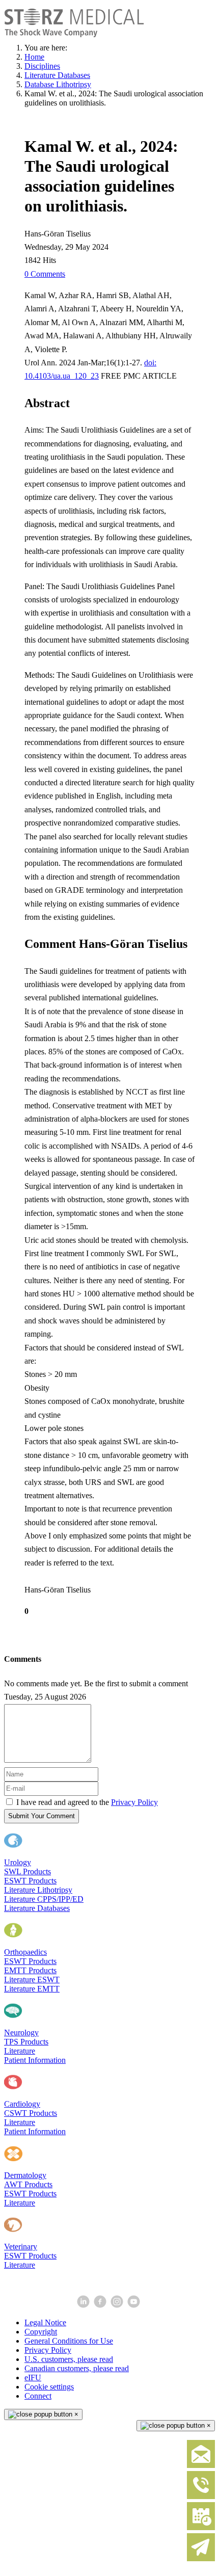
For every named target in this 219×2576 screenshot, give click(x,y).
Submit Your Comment (42, 1816)
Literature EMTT (32, 1989)
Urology (18, 1862)
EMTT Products (30, 1970)
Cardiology (22, 2104)
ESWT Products (30, 1881)
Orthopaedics (25, 1952)
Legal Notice (45, 2322)
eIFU (33, 2378)
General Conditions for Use (69, 2341)
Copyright (41, 2332)
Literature (20, 2051)
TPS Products (26, 2042)
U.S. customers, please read (69, 2359)
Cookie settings (49, 2387)
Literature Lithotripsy (38, 1890)
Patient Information (35, 2060)
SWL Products (28, 1871)
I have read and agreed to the (87, 1802)
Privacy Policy (134, 1802)
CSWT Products (31, 2113)
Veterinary (21, 2247)
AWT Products (28, 2184)
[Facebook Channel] (101, 2305)
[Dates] (201, 2528)
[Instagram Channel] (118, 2305)
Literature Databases (37, 1908)
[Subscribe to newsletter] (201, 2559)
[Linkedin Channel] (84, 2305)
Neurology (21, 2033)
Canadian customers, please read (77, 2368)
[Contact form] (201, 2466)
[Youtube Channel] (135, 2305)
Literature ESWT (32, 1980)
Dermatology (25, 2175)
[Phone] (201, 2497)
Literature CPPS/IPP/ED (44, 1899)
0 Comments (45, 274)
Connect (38, 2396)
